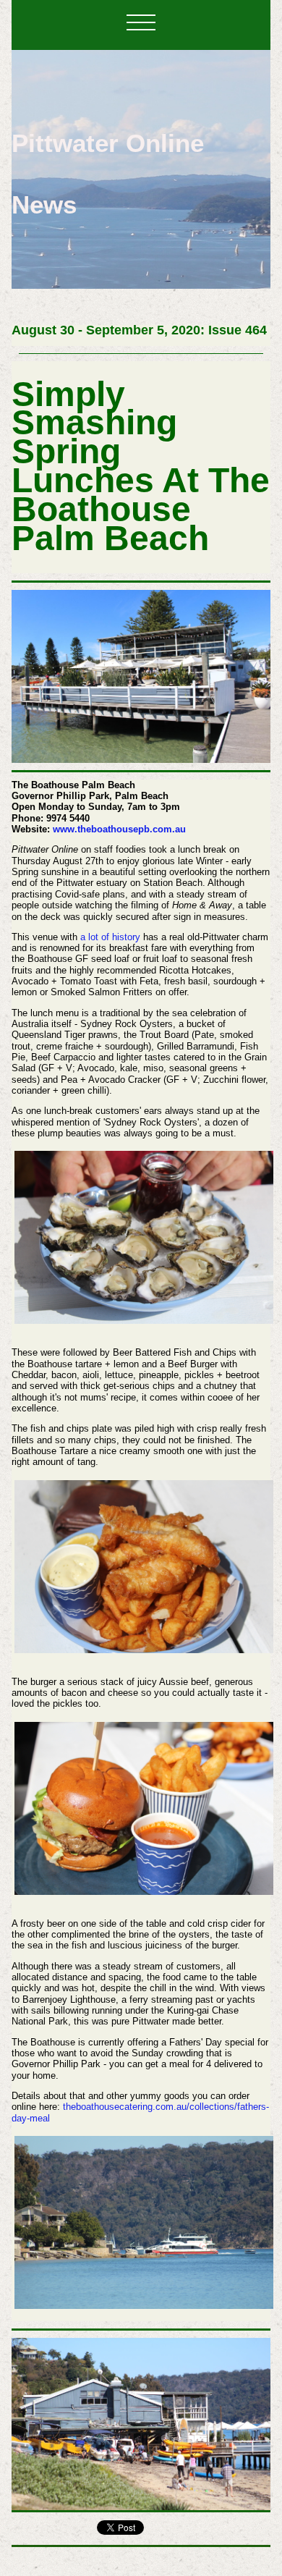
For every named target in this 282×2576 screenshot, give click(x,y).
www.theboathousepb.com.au (119, 829)
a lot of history (110, 937)
